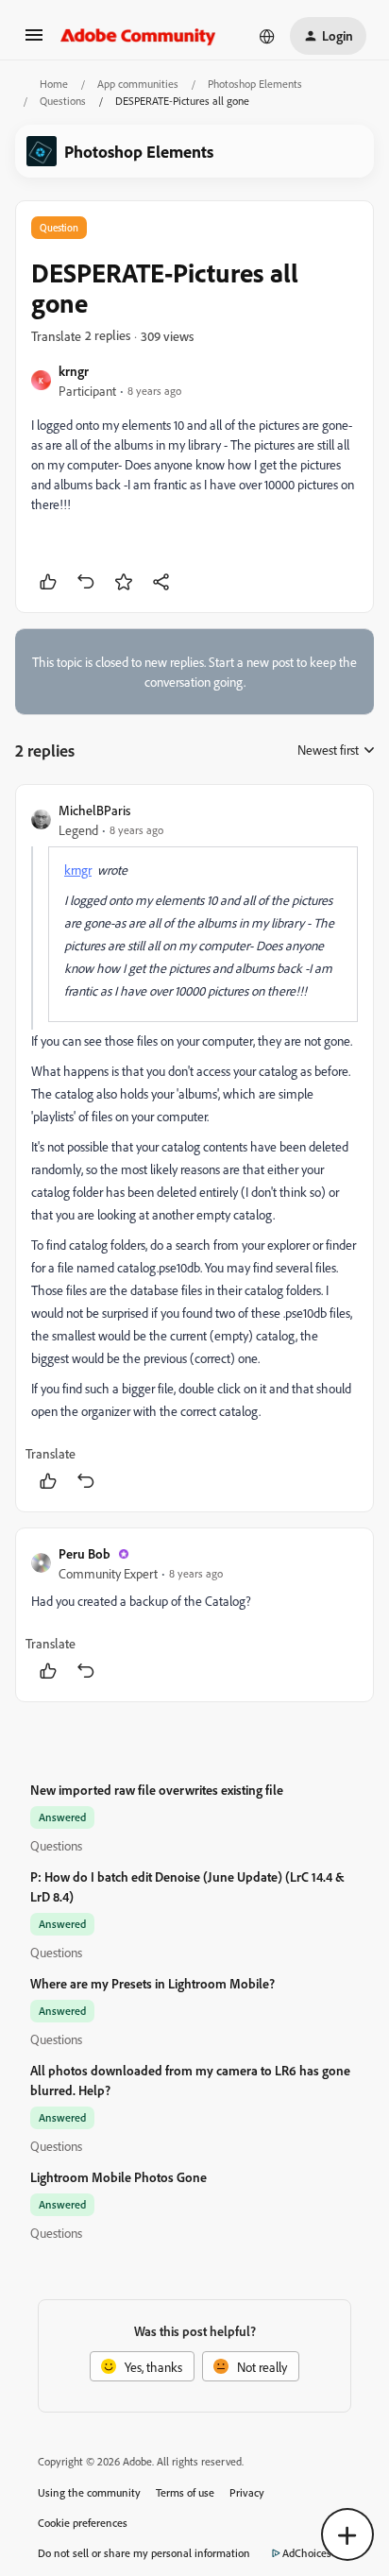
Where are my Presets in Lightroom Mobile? (152, 1983)
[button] (34, 41)
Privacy (247, 2492)
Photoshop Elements (255, 84)
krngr (74, 371)
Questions (63, 101)
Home (54, 84)
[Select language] (267, 36)
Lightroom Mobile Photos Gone (118, 2177)
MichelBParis (94, 810)
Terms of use (185, 2492)
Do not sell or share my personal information (144, 2553)
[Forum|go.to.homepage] (138, 36)
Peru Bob (85, 1553)
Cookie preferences (83, 2523)
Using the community (89, 2492)
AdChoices (307, 2553)
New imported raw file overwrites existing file (157, 1790)
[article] (194, 1148)
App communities (138, 84)
